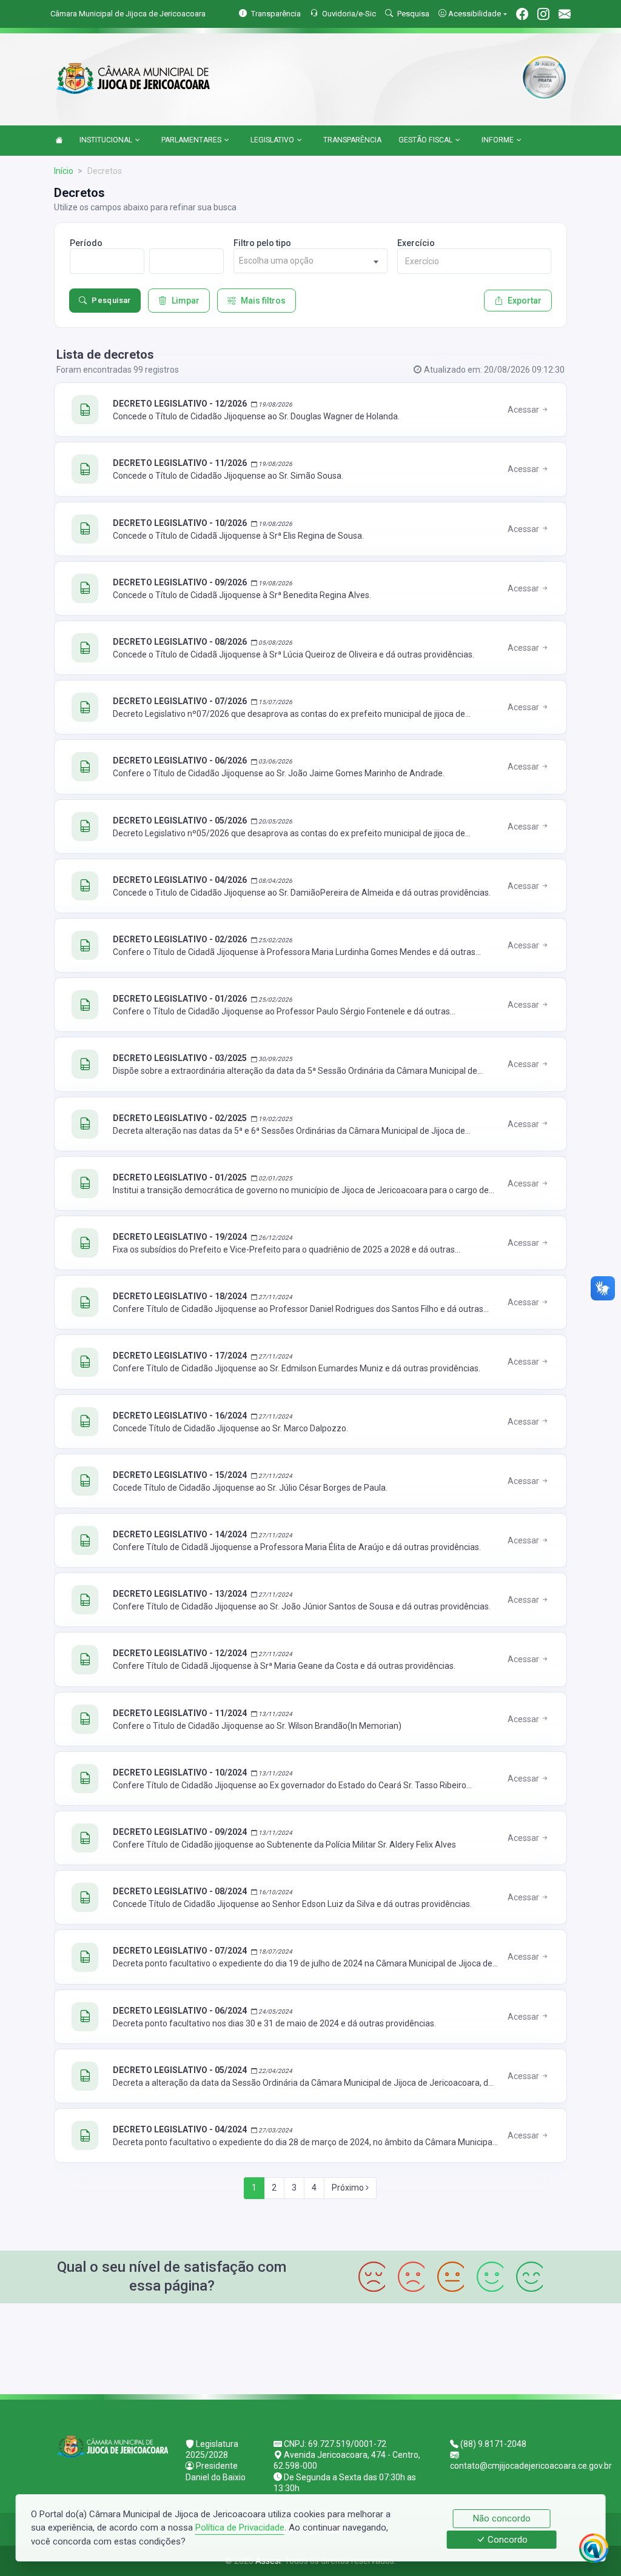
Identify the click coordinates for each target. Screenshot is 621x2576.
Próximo (349, 2188)
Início (64, 171)
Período (86, 243)
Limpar (186, 301)
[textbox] (310, 261)
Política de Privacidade (240, 2528)
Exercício (416, 243)
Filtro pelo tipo (262, 243)
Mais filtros (263, 301)
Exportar (525, 301)
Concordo (506, 2540)
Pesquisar (111, 300)
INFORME (498, 140)
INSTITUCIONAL (106, 140)
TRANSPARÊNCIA (352, 140)
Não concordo (502, 2518)
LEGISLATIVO (272, 140)
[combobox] (310, 261)
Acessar (524, 410)
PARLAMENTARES (191, 140)
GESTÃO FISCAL (425, 140)
